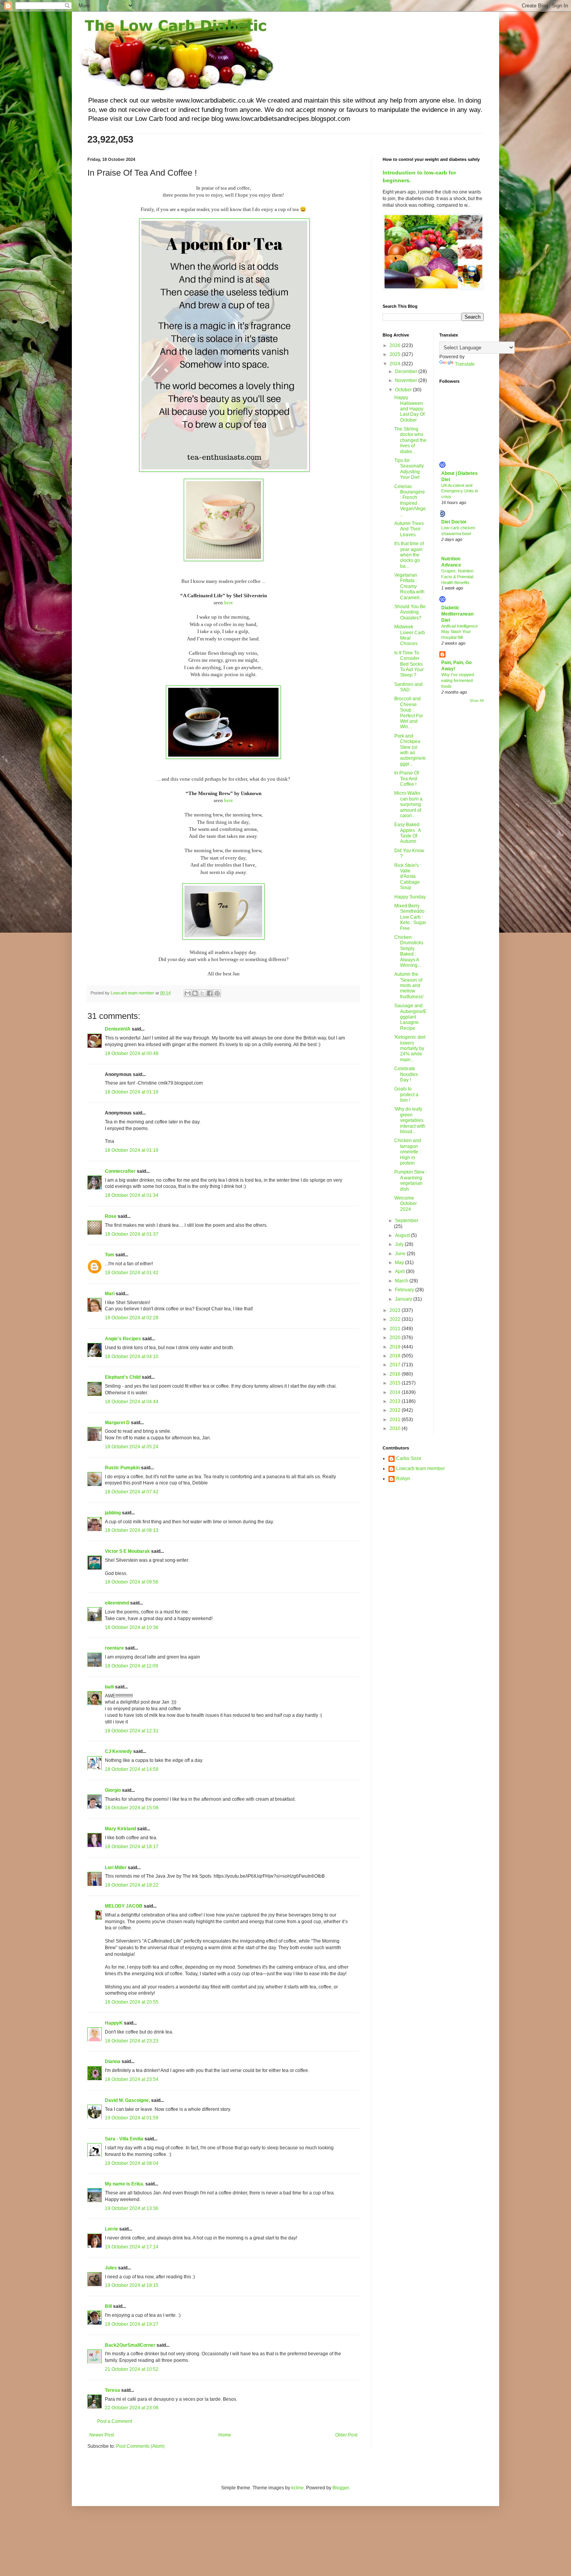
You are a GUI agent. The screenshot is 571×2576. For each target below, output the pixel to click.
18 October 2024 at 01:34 (132, 1195)
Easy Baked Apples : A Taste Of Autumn (407, 833)
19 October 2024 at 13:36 (132, 2208)
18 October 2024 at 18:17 (132, 1847)
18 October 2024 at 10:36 (132, 1627)
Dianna (113, 2061)
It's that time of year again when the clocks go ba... (409, 555)
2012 (396, 1410)
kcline (298, 2488)
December (407, 371)
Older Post (346, 2435)
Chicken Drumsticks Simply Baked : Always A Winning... (409, 951)
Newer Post (102, 2435)
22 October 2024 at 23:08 (132, 2408)
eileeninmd (117, 1603)
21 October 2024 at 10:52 (132, 2369)
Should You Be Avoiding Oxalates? (410, 612)
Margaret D (117, 1423)
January (404, 1299)
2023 (396, 1310)
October (404, 390)
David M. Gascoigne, (127, 2100)
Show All (477, 701)
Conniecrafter (120, 1171)
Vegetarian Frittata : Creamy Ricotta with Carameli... (409, 586)
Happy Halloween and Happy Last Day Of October (409, 409)
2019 (396, 1347)
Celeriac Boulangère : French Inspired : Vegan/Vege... (411, 501)
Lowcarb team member (420, 1469)
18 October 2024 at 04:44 (132, 1402)
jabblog (113, 1513)
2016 (396, 1374)
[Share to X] (202, 993)
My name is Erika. (124, 2184)
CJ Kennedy (118, 1751)
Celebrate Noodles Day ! (406, 1074)
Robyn (403, 1479)
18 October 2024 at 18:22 (132, 1885)
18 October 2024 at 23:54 (132, 2079)
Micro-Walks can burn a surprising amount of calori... (408, 804)
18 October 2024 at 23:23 (132, 2041)
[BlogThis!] (195, 993)
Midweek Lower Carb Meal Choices (410, 635)
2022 (396, 1319)
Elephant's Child (123, 1377)
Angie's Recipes (123, 1339)
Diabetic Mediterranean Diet (457, 614)
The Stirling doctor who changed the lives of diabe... (410, 440)
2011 (396, 1420)
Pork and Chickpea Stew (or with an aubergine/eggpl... (410, 750)
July (400, 1244)
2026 (396, 345)
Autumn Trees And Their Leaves (409, 529)
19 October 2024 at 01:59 (132, 2118)
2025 (396, 354)
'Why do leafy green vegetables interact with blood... (410, 1120)
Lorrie (111, 2229)
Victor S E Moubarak (127, 1551)
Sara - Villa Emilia (124, 2139)
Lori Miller (116, 1868)
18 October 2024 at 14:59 (132, 1769)
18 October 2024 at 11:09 (131, 1666)
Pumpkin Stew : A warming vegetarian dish (411, 1180)
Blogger (341, 2488)
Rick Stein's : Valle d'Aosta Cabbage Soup (408, 877)
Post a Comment (115, 2421)
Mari (110, 1294)
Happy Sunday (410, 897)
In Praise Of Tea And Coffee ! (406, 779)
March (402, 1281)
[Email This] (188, 993)
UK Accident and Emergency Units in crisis (460, 491)
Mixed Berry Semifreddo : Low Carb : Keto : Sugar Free (411, 917)
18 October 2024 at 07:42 (132, 1492)
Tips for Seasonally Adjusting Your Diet (409, 469)
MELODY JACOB (124, 1906)
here (229, 603)
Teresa (112, 2390)
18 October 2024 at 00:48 (132, 1053)
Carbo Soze (409, 1458)
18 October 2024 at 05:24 (132, 1447)
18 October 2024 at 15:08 (132, 1808)
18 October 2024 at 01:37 (132, 1234)
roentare (114, 1648)
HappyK (114, 2023)
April (400, 1271)
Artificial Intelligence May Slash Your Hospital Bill (460, 632)
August (403, 1235)
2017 (396, 1365)
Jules (111, 2268)
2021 (396, 1329)
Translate (465, 364)
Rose (111, 1216)
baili (109, 1687)
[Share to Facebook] (210, 993)
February (405, 1290)
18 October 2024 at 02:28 (132, 1318)
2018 (396, 1356)
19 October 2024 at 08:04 (132, 2163)
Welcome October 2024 (406, 1204)
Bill (108, 2306)
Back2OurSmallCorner (130, 2345)
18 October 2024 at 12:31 (132, 1731)
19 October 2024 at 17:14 (132, 2247)
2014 (396, 1392)
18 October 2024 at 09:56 (132, 1582)
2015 (396, 1383)
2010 (396, 1428)
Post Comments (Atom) (140, 2446)
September (407, 1221)
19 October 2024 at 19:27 (132, 2324)
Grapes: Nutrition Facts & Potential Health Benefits (457, 577)
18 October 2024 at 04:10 (132, 1357)
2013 (396, 1401)
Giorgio (113, 1790)
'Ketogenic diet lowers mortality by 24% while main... (410, 1048)
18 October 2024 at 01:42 (132, 1273)
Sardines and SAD (408, 687)
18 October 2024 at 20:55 (132, 2002)
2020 (396, 1338)
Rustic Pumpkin (122, 1468)
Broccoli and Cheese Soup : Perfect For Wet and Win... (409, 713)
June (401, 1254)
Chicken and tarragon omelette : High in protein (408, 1152)
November (407, 380)
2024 (396, 364)
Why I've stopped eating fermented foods (458, 680)
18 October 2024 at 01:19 (132, 1092)
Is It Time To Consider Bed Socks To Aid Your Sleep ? (409, 664)
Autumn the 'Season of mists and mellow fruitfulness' (409, 985)
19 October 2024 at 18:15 (132, 2285)
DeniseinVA (118, 1029)
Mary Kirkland (120, 1829)
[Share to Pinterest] (217, 993)
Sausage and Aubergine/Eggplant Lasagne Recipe (410, 1017)
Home (225, 2435)
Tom (110, 1255)
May (400, 1263)
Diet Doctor (454, 522)
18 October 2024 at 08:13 (132, 1530)
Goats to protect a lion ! (406, 1094)
